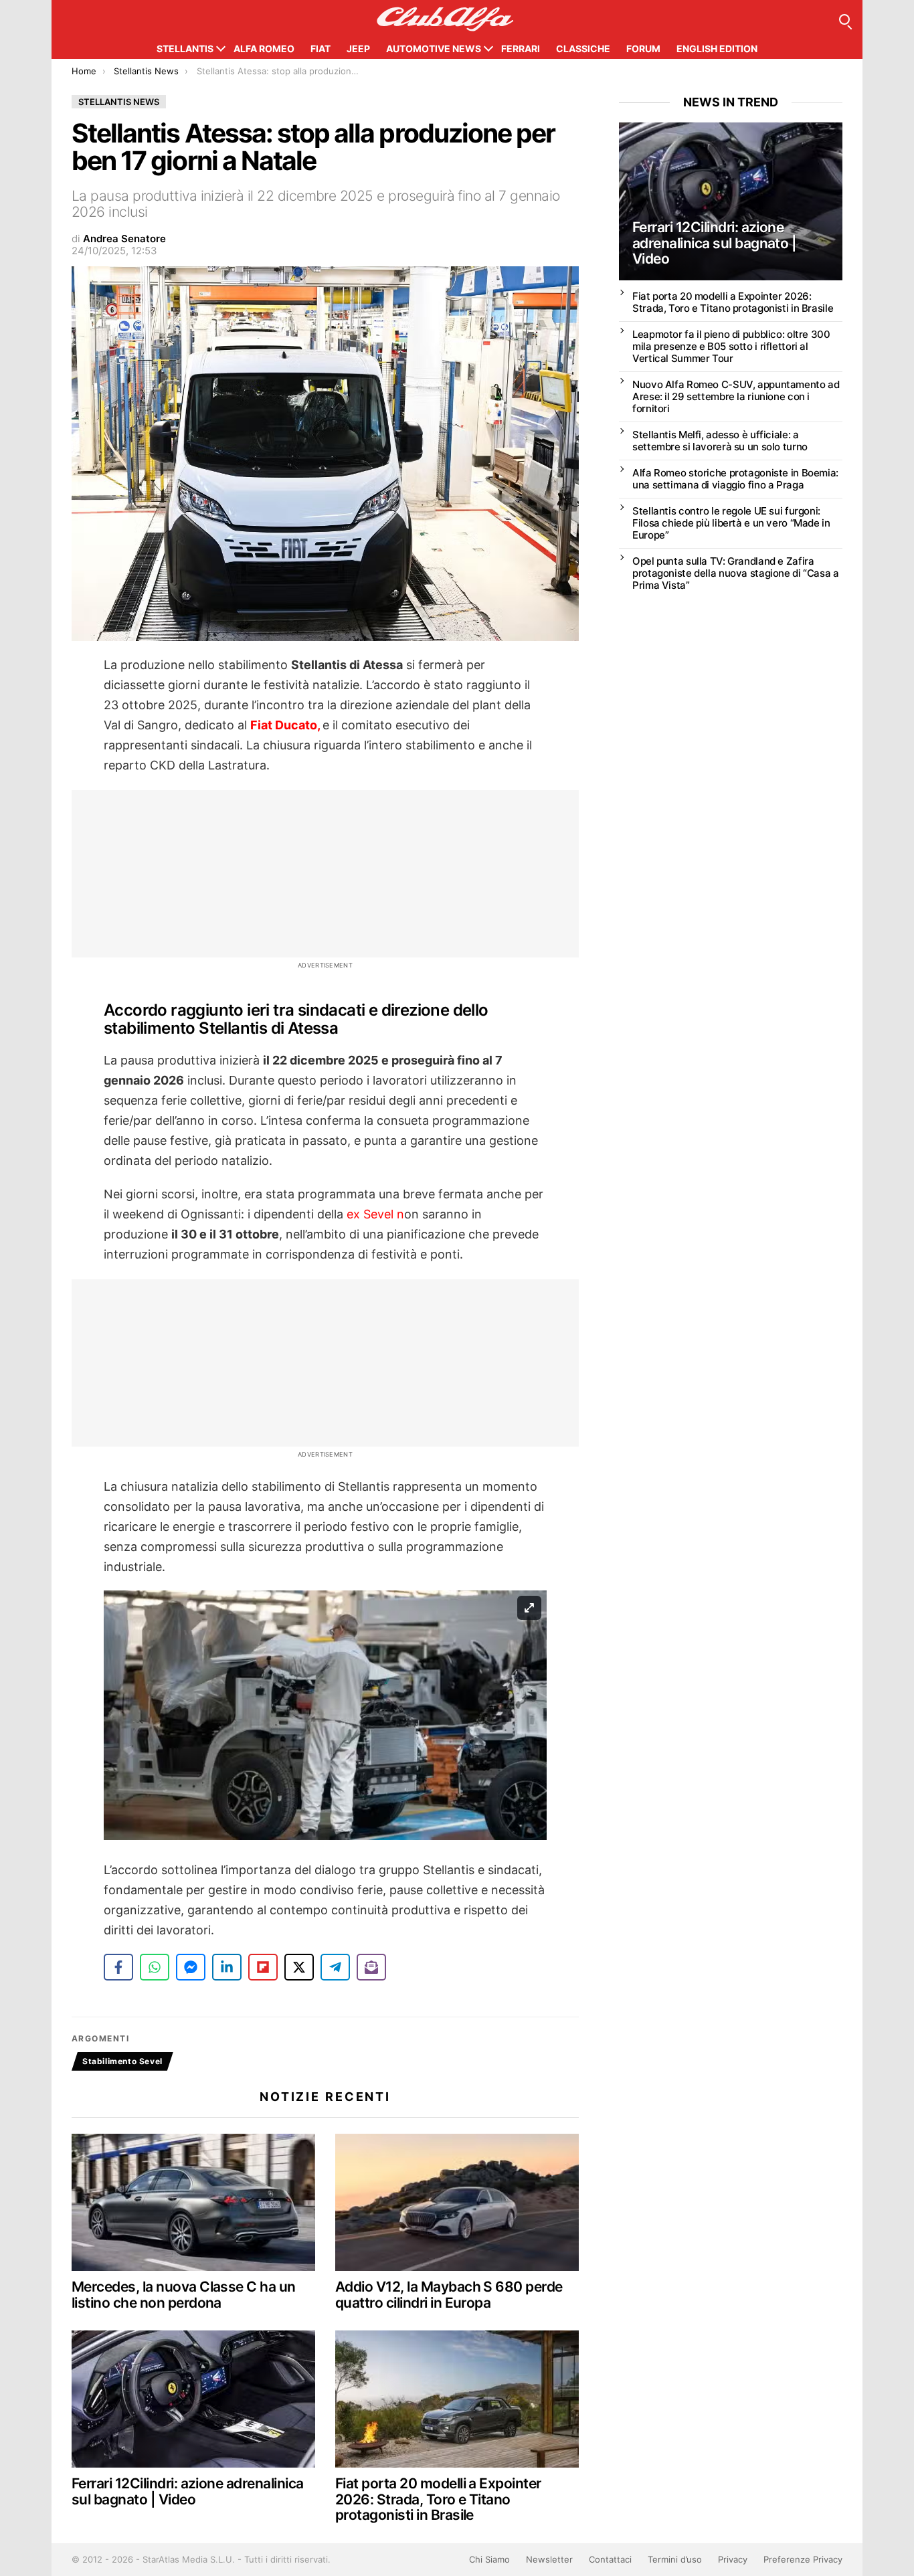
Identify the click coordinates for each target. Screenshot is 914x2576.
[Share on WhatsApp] (155, 1967)
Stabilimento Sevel (122, 2061)
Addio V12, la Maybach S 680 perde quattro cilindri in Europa (449, 2295)
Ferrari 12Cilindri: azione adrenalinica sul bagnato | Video (188, 2491)
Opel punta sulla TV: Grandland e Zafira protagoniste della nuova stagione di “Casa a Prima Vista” (736, 573)
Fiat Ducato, (286, 725)
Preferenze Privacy (803, 2559)
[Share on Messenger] (191, 1967)
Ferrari (521, 49)
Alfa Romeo (264, 49)
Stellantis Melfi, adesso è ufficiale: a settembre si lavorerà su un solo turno (720, 441)
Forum (643, 49)
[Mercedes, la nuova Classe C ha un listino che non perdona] (193, 2202)
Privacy (733, 2559)
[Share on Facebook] (118, 1967)
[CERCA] (844, 19)
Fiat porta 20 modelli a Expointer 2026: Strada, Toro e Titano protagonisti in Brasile (438, 2499)
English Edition (717, 49)
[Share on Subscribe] (371, 1967)
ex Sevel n (375, 1214)
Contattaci (610, 2559)
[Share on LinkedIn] (227, 1967)
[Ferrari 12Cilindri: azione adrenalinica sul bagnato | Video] (193, 2399)
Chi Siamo (489, 2559)
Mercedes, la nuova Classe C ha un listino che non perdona (184, 2295)
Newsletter (549, 2559)
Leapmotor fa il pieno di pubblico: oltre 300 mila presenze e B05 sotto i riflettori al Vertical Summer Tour (731, 346)
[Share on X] (299, 1967)
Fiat (321, 49)
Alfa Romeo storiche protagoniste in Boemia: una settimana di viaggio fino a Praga (735, 479)
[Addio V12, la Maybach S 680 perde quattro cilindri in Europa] (457, 2202)
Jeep (358, 49)
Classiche (583, 49)
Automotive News (434, 49)
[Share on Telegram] (335, 1967)
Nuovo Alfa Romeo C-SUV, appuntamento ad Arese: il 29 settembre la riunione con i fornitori (736, 396)
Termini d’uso (675, 2559)
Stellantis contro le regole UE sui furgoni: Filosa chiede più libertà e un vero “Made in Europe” (731, 523)
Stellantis (185, 49)
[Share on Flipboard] (263, 1967)
